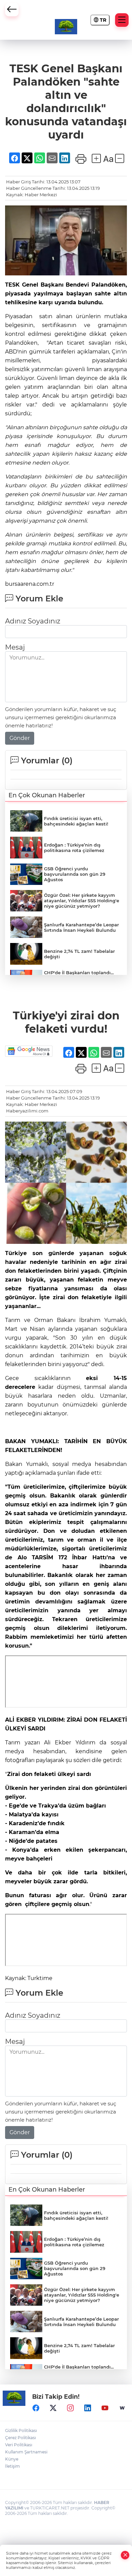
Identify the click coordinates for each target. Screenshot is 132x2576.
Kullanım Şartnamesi (26, 2452)
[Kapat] (125, 2555)
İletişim (13, 2466)
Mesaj (15, 647)
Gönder (20, 738)
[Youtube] (105, 2408)
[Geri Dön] (12, 10)
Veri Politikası (19, 2445)
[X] (53, 2408)
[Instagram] (70, 2408)
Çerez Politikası (20, 2438)
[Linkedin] (88, 2408)
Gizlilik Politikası (21, 2430)
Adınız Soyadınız (33, 621)
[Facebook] (36, 2408)
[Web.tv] (122, 2408)
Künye (12, 2459)
